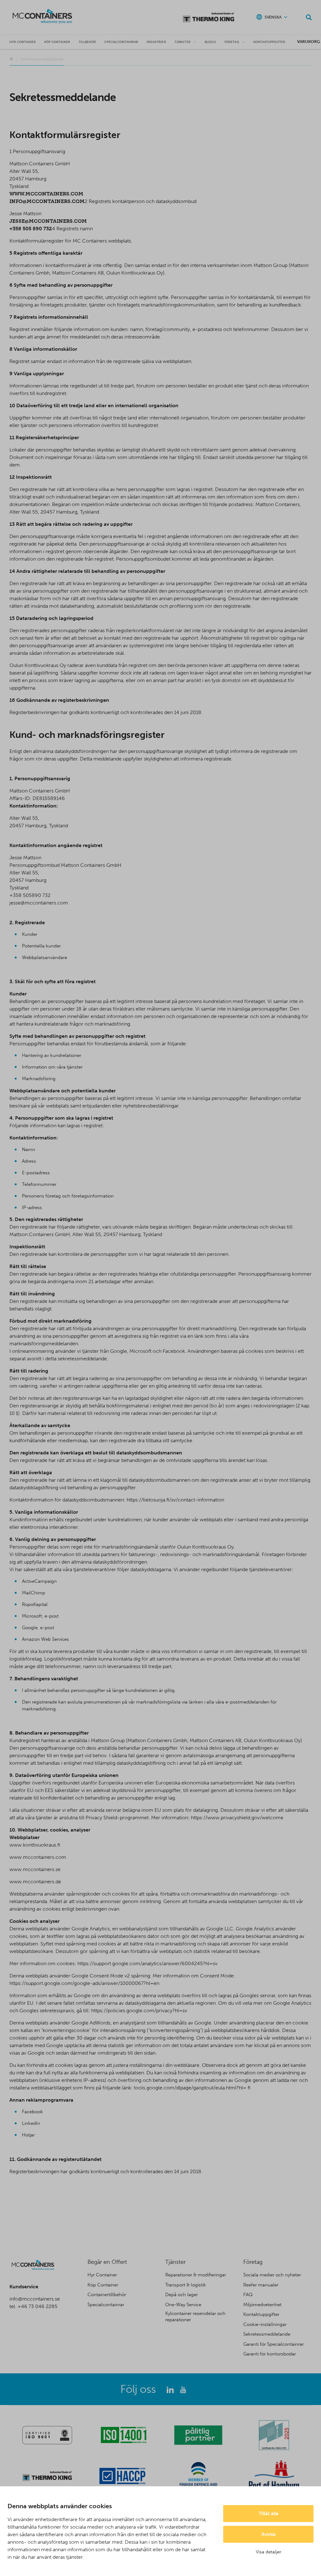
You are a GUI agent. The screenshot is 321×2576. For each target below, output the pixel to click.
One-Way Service (183, 2305)
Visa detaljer (268, 2552)
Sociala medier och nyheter (272, 2275)
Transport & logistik (186, 2285)
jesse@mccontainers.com (48, 221)
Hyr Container (102, 2275)
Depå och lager (182, 2295)
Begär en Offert (107, 2262)
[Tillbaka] (11, 59)
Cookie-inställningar (265, 2324)
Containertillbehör (107, 2295)
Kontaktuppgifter (269, 42)
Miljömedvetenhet (262, 2305)
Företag (232, 42)
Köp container (57, 42)
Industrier (156, 42)
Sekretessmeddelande (267, 2334)
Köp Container (103, 2285)
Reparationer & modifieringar (196, 2275)
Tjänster (183, 42)
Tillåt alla (268, 2514)
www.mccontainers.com (46, 194)
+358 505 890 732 (31, 229)
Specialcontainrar (121, 42)
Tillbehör (87, 42)
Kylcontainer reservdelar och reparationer (195, 2317)
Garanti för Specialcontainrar (274, 2344)
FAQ (248, 2295)
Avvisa (268, 2534)
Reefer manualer (261, 2285)
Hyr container (23, 42)
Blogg (210, 42)
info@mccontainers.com (47, 201)
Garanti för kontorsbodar (270, 2354)
